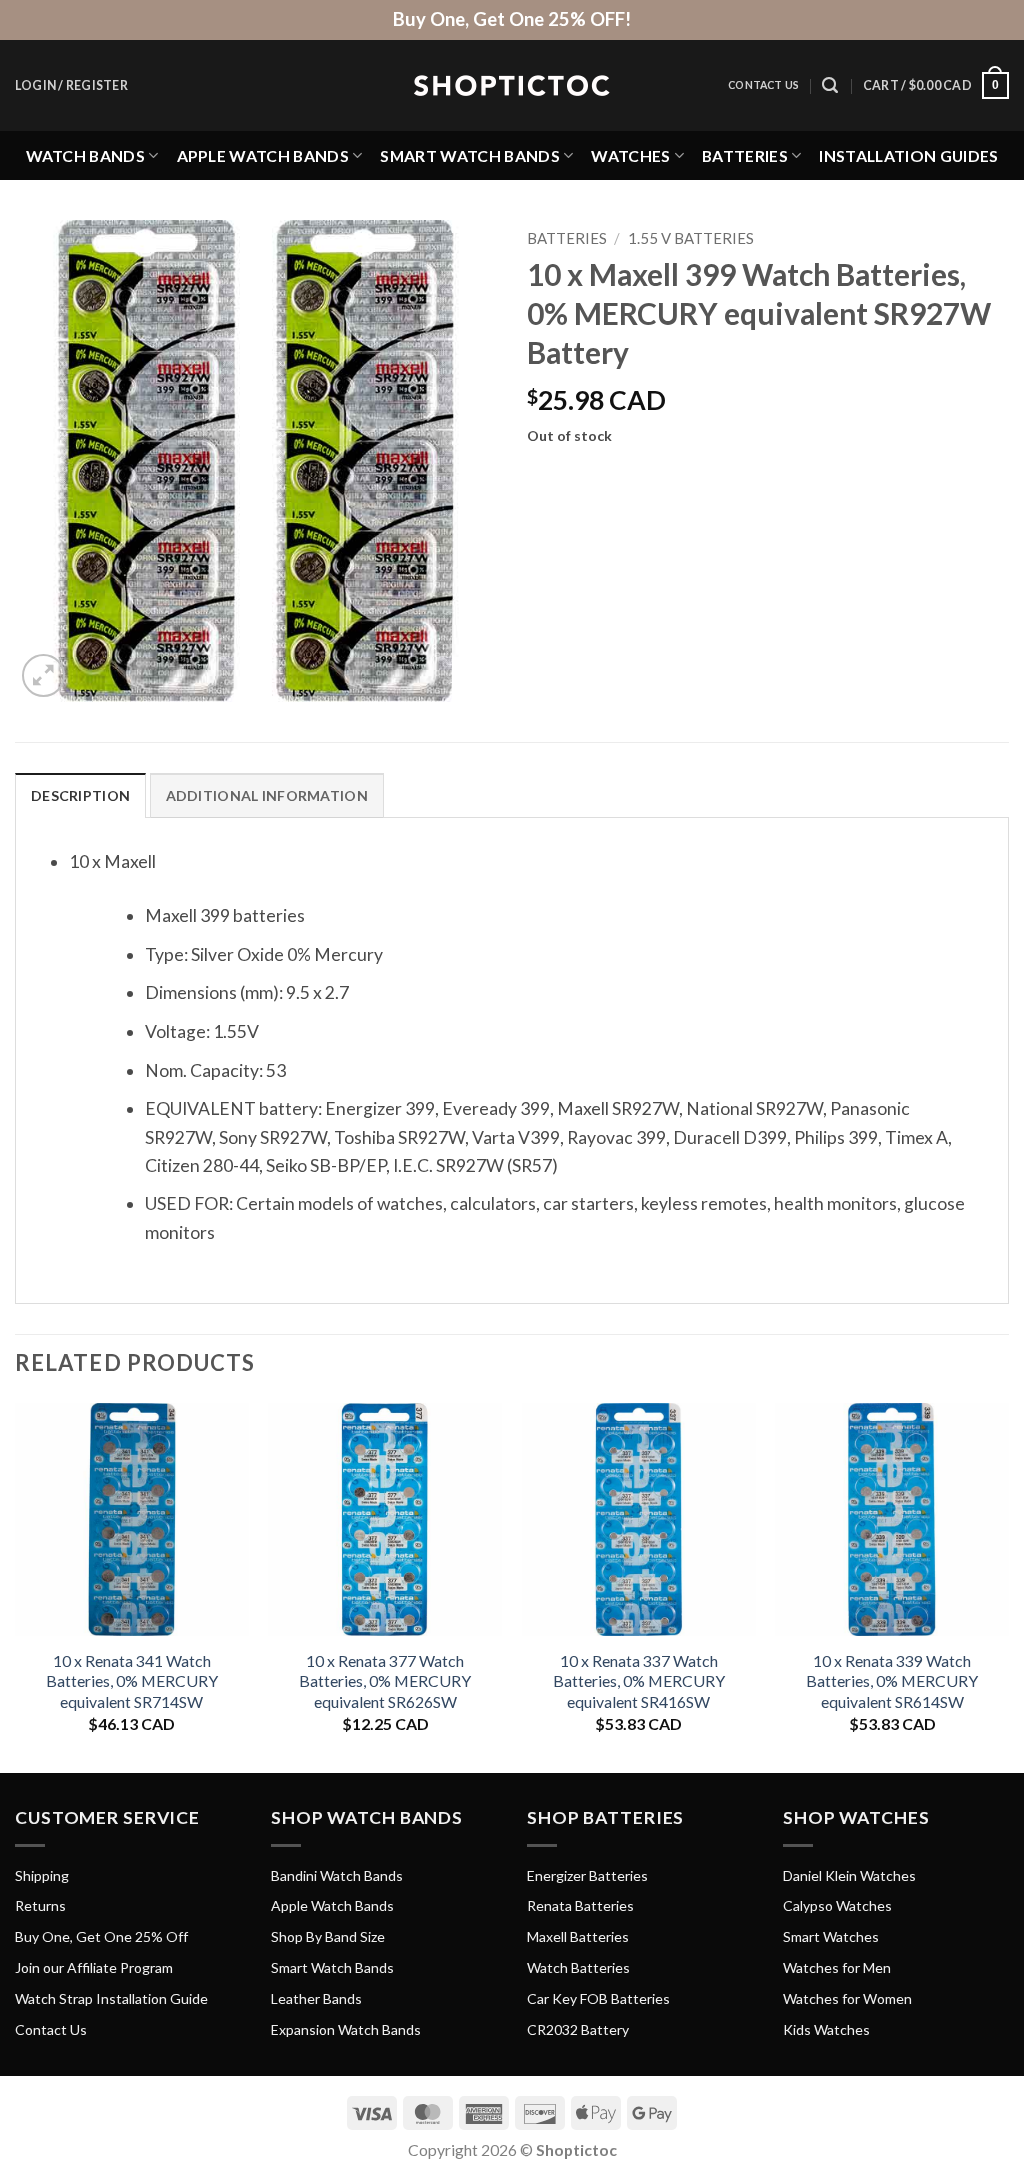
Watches (630, 155)
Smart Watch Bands (469, 155)
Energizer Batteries (587, 1875)
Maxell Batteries (578, 1936)
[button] (71, 86)
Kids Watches (826, 2029)
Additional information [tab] (267, 795)
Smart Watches (831, 1936)
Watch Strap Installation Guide (111, 1998)
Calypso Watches (837, 1905)
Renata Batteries (580, 1905)
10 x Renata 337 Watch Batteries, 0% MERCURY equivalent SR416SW (639, 1681)
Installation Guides (908, 155)
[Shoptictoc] (512, 86)
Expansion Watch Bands (346, 2029)
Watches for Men (837, 1967)
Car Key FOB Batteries (598, 1998)
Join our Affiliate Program (94, 1967)
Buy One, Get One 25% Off (101, 1936)
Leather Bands (316, 1998)
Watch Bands (86, 155)
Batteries (745, 155)
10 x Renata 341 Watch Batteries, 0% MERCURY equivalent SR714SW (132, 1681)
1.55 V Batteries (691, 238)
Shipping (42, 1875)
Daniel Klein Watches (849, 1875)
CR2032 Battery (578, 2029)
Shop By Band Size (328, 1936)
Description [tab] (80, 795)
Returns (40, 1905)
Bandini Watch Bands (337, 1875)
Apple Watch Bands (263, 155)
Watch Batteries (578, 1967)
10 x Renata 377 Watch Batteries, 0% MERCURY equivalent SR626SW (385, 1681)
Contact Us (763, 85)
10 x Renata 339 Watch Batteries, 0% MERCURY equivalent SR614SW (892, 1681)
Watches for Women (847, 1998)
